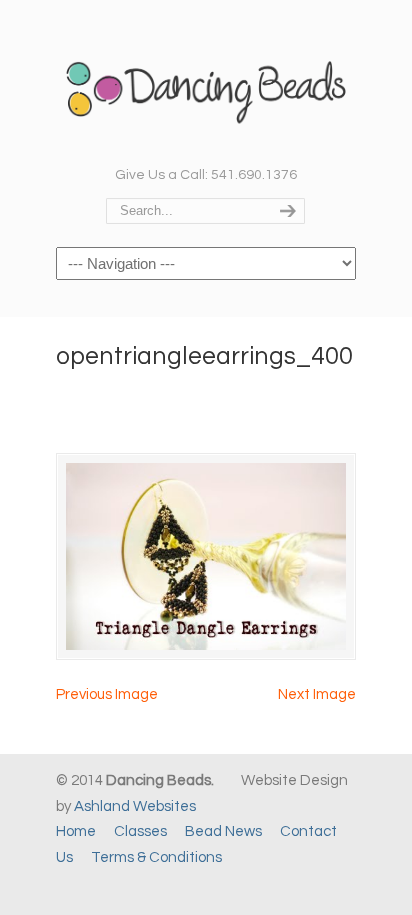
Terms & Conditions (156, 857)
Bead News (223, 831)
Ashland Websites (135, 806)
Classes (140, 831)
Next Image (317, 694)
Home (76, 831)
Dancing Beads (206, 81)
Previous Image (107, 694)
